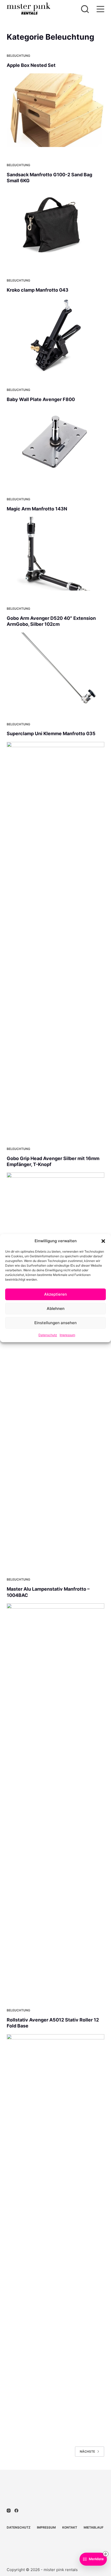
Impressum (67, 1335)
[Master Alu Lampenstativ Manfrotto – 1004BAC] (55, 1798)
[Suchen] (85, 9)
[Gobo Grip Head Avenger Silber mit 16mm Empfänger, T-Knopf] (55, 1367)
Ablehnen (56, 1308)
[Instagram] (9, 2511)
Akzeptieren (55, 1294)
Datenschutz (48, 1335)
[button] (103, 1241)
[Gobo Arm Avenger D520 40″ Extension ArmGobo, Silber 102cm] (55, 669)
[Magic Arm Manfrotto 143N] (55, 554)
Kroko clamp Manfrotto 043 (38, 290)
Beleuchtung (18, 56)
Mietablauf (94, 2527)
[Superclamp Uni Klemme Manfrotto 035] (55, 936)
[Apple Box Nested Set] (55, 110)
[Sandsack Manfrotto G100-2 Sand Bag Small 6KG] (55, 226)
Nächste (87, 2451)
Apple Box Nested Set (31, 65)
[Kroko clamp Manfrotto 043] (55, 335)
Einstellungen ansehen (55, 1323)
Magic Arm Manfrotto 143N (37, 509)
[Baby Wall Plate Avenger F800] (55, 444)
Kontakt (70, 2527)
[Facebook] (16, 2511)
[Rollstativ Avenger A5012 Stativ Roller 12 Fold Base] (55, 2229)
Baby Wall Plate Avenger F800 (41, 399)
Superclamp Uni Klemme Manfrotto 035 (51, 734)
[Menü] (100, 9)
